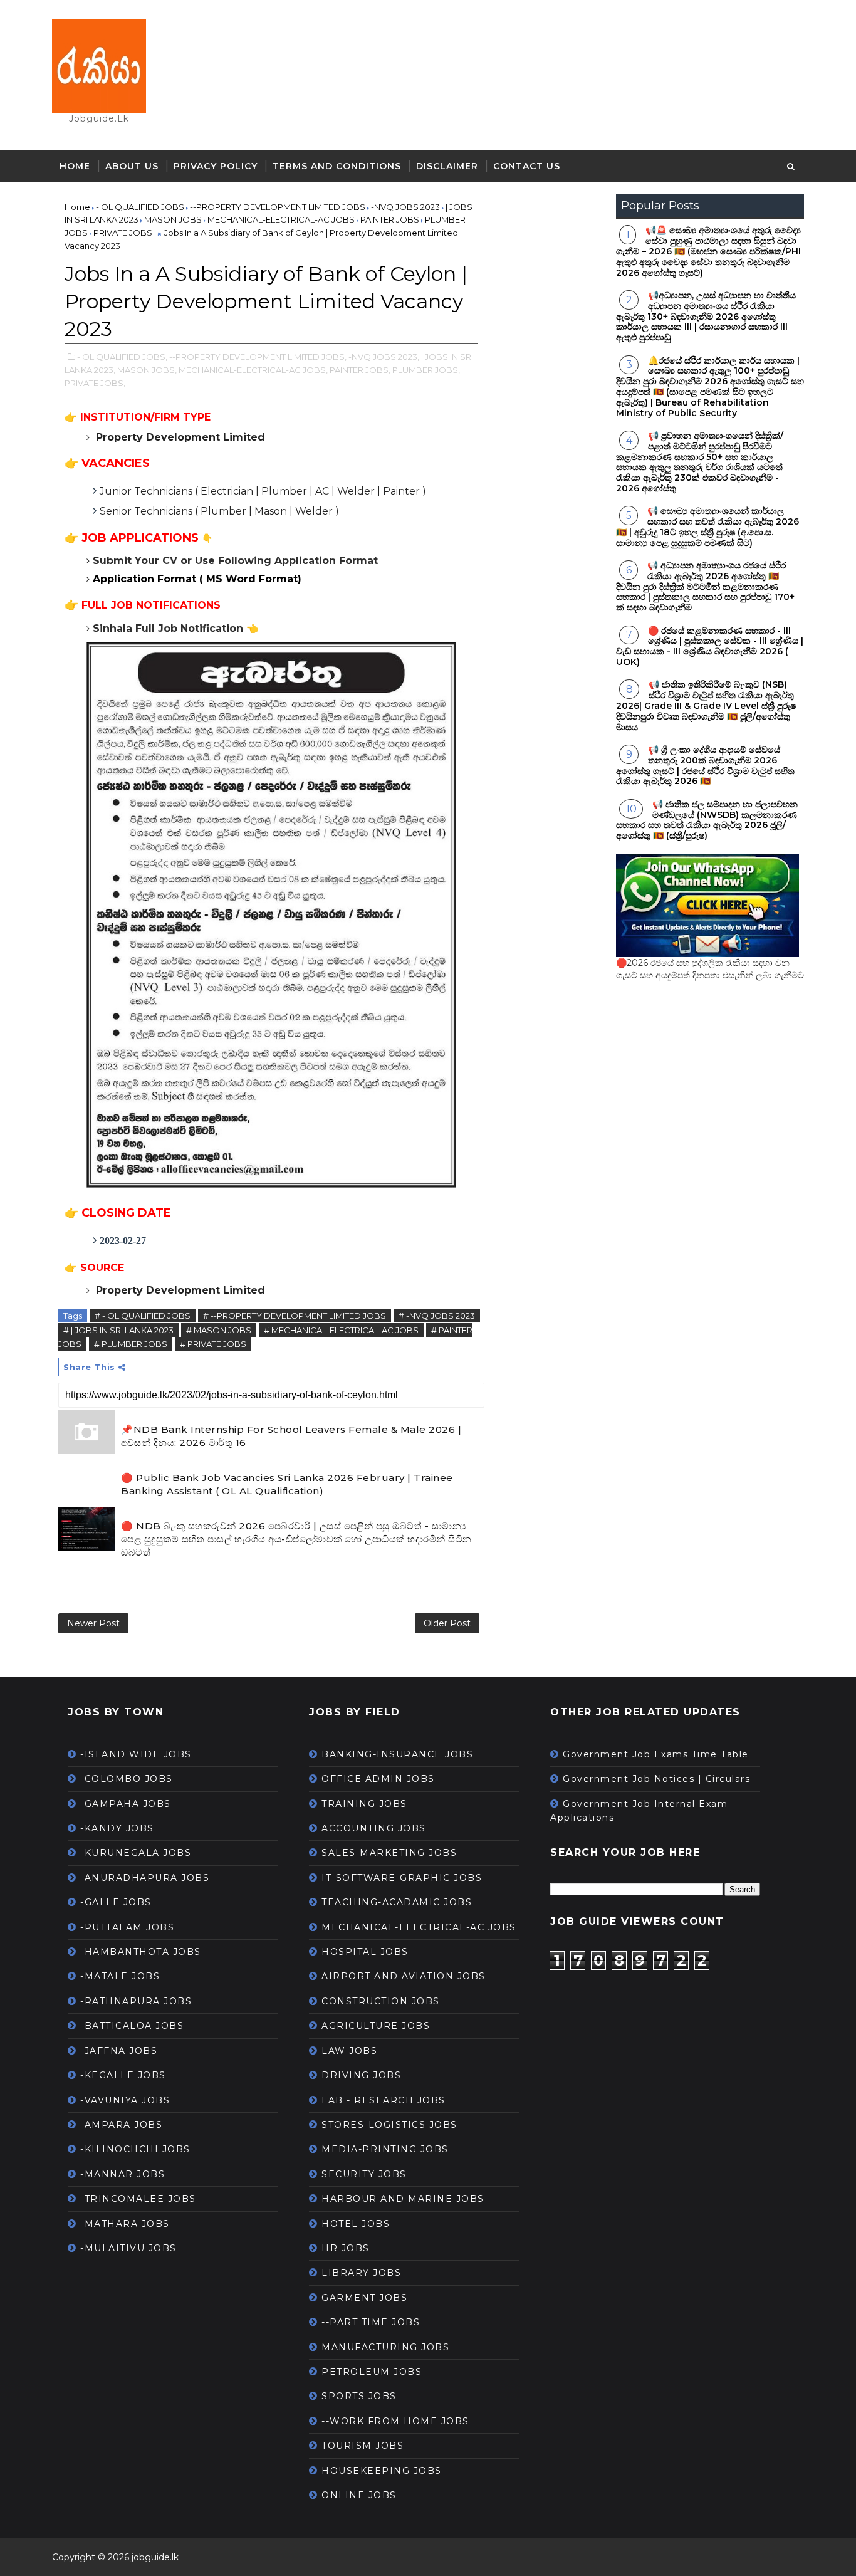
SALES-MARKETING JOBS (389, 1853)
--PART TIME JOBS (371, 2322)
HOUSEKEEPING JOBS (382, 2471)
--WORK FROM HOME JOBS (395, 2421)
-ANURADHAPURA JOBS (145, 1878)
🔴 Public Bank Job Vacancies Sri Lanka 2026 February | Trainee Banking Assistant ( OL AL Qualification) (287, 1484)
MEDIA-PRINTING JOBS (385, 2149)
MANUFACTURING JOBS (385, 2347)
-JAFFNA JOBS (119, 2051)
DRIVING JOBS (361, 2075)
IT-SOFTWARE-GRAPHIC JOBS (402, 1878)
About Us (132, 166)
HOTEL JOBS (356, 2224)
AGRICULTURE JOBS (376, 2026)
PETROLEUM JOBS (372, 2372)
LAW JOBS (349, 2051)
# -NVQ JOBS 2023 (437, 1316)
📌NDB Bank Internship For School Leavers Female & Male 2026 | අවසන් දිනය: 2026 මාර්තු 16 (291, 1436)
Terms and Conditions (337, 166)
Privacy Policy (216, 166)
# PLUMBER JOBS (131, 1344)
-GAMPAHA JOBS (126, 1804)
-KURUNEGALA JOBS (136, 1853)
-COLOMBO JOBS (127, 1779)
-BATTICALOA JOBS (132, 2026)
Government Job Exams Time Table (656, 1754)
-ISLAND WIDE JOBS (136, 1754)
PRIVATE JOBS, (95, 383)
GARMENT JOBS (364, 2298)
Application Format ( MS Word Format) (197, 579)
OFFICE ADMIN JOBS (378, 1779)
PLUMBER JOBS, (426, 370)
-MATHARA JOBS (125, 2224)
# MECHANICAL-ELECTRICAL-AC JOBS (341, 1330)
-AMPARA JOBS (121, 2125)
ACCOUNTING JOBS (374, 1828)
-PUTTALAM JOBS (127, 1927)
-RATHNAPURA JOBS (136, 2001)
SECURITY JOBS (364, 2174)
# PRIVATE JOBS (213, 1344)
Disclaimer (447, 166)
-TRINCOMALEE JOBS (138, 2199)
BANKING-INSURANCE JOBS (397, 1754)
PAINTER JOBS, (360, 370)
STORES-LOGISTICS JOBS (389, 2125)
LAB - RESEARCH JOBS (384, 2100)
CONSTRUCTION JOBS (381, 2001)
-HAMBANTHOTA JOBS (141, 1952)
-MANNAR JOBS (123, 2174)
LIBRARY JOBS (361, 2273)
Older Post (447, 1623)
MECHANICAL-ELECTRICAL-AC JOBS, (253, 370)
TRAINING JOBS (364, 1804)
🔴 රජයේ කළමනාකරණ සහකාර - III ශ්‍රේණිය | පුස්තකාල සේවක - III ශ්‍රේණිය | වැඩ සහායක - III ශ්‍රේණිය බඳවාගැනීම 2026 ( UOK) (710, 646)
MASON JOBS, (147, 370)
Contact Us (527, 166)
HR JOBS (346, 2248)
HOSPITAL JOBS (365, 1952)
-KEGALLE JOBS (123, 2075)
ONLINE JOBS (359, 2495)
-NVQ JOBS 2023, (384, 357)
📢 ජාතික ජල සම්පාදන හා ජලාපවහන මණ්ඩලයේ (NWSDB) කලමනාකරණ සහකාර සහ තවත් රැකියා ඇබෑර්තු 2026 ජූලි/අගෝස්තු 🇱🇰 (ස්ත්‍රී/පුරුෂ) (707, 820)
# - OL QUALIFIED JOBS (143, 1316)
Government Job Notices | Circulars (656, 1779)
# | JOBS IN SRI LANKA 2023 (118, 1330)
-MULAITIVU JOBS (128, 2248)
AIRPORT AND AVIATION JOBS (404, 1976)
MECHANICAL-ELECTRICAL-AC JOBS (419, 1927)
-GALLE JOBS (116, 1902)
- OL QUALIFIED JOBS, (122, 357)
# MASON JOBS (219, 1330)
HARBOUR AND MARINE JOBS (403, 2199)
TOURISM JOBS (363, 2446)
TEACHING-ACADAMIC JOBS (397, 1902)
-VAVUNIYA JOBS (125, 2100)
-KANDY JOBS (117, 1828)
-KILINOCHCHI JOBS (135, 2149)
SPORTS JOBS (359, 2396)
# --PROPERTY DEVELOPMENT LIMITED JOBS (295, 1316)
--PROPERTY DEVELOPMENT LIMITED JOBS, (258, 357)
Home (75, 166)
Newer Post (93, 1623)
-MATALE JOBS (120, 1976)
